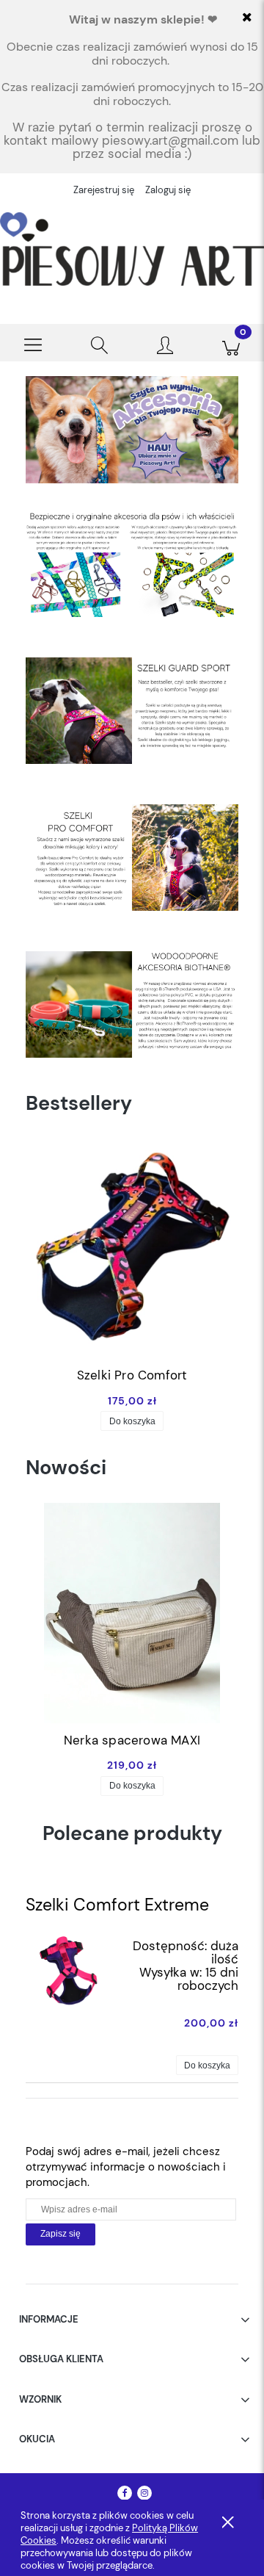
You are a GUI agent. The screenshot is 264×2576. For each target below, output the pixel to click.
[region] (132, 430)
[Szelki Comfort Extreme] (68, 1969)
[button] (33, 343)
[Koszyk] (231, 343)
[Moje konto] (165, 346)
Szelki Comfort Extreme (117, 1905)
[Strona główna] (132, 249)
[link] (132, 430)
